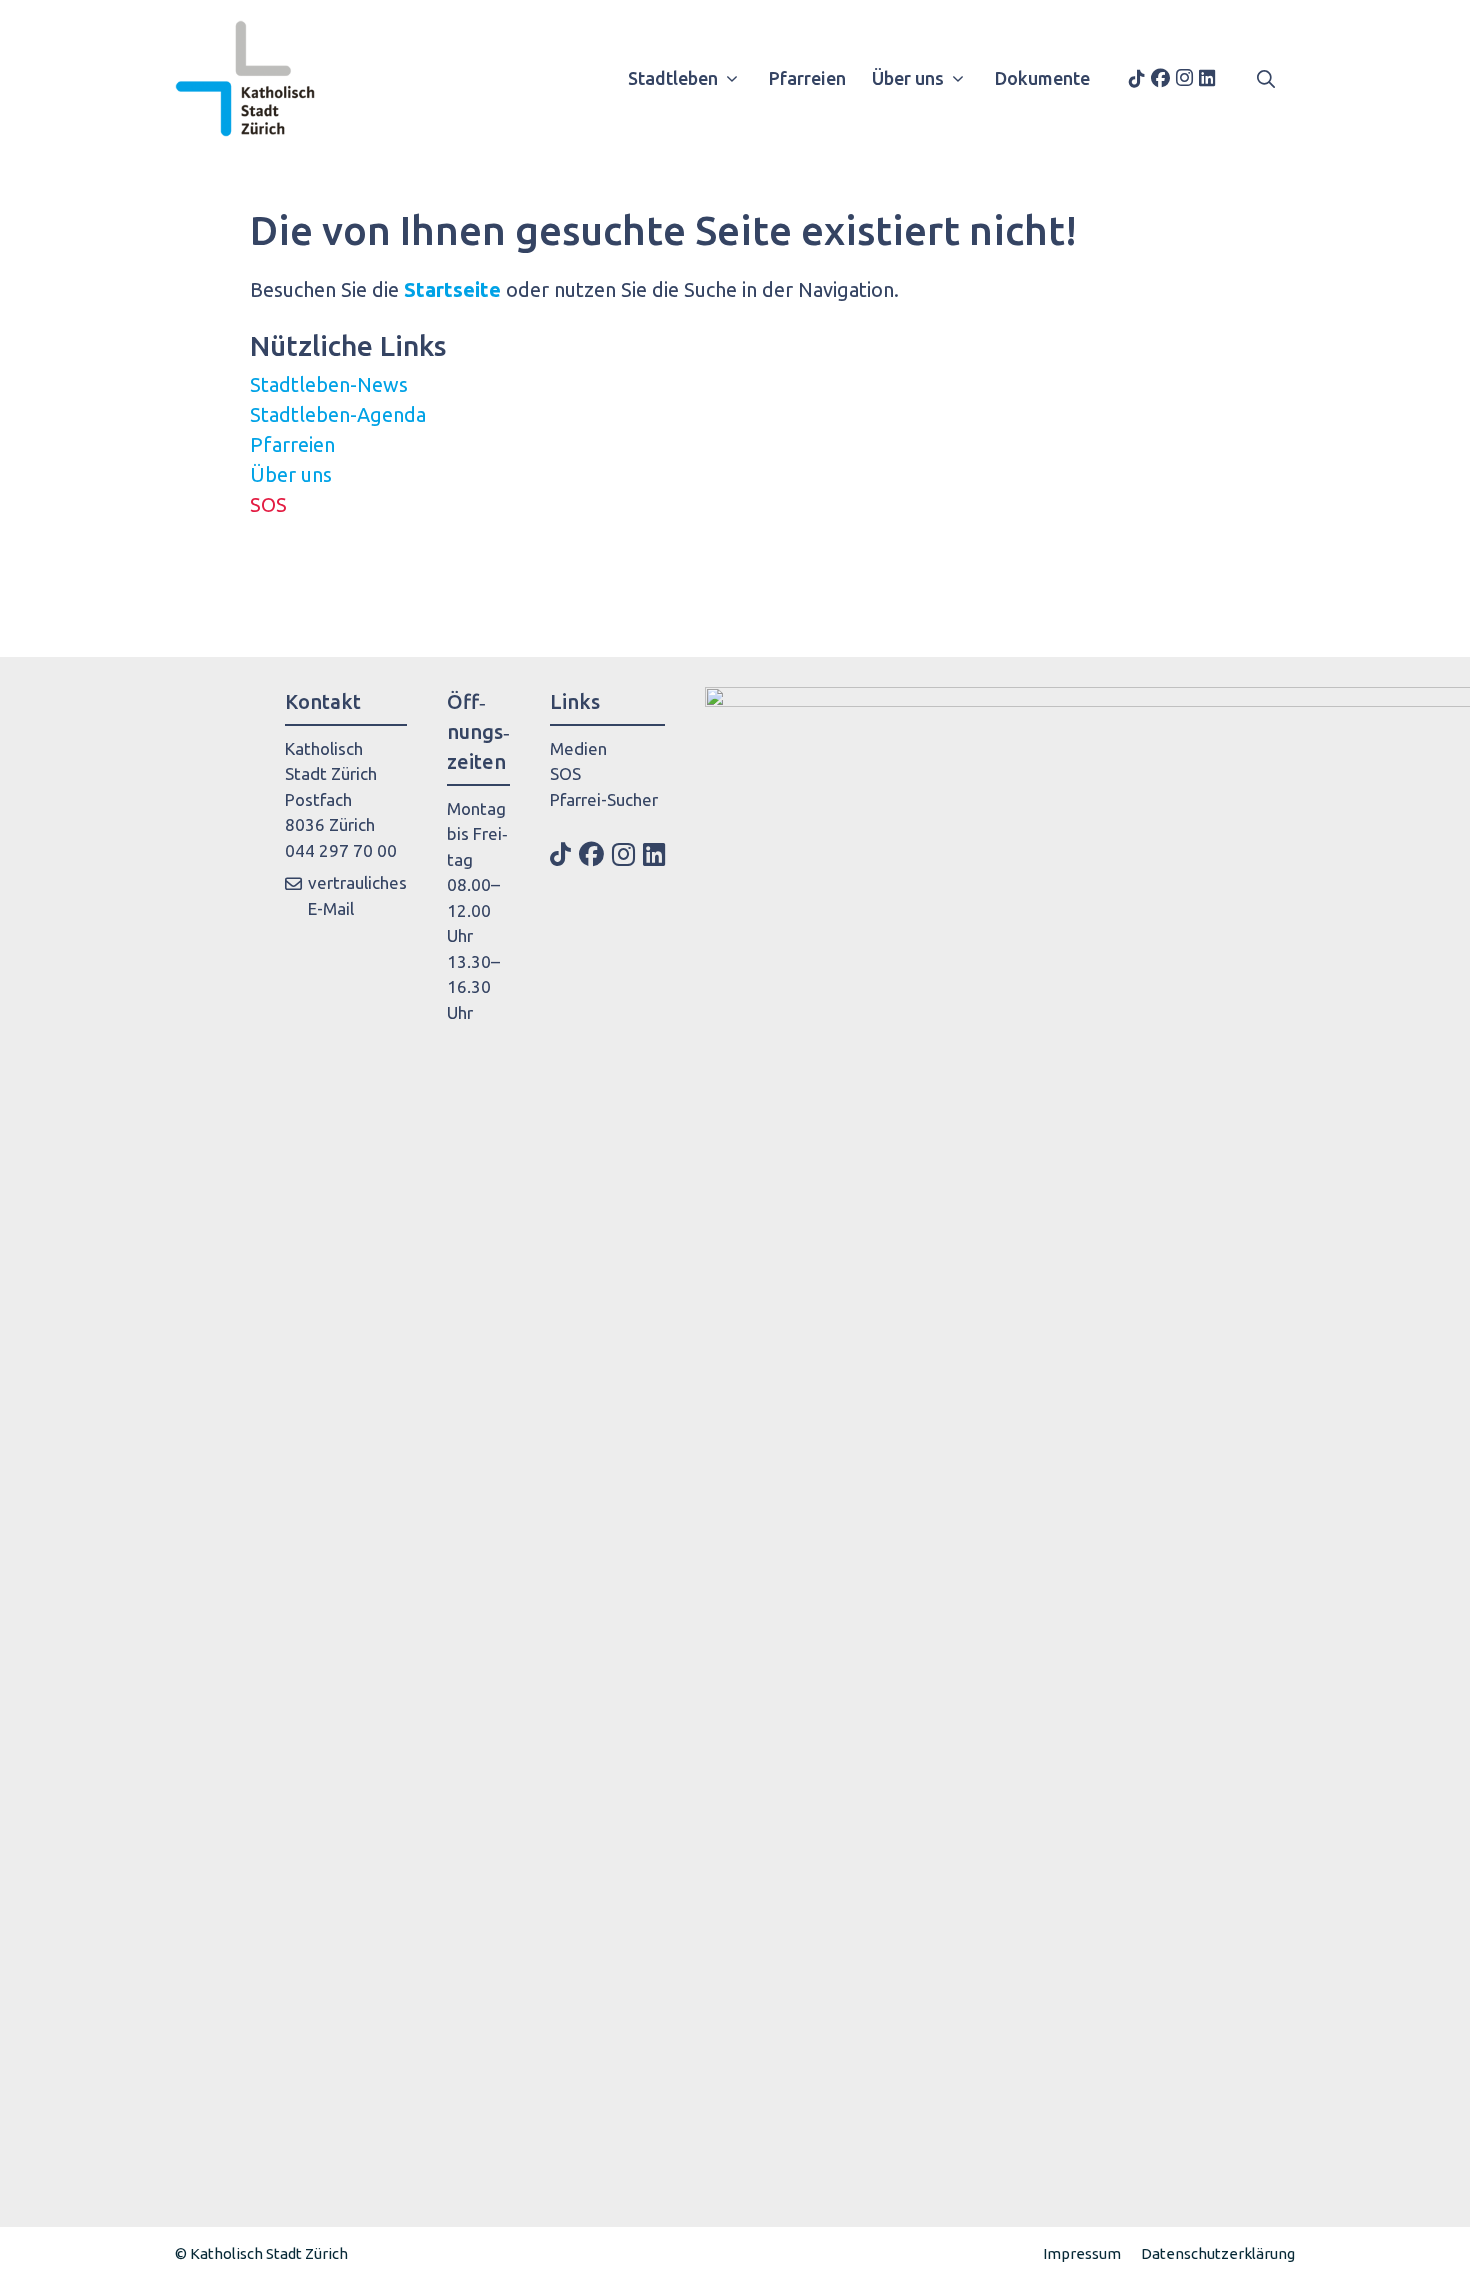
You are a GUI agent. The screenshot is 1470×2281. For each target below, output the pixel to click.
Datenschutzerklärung (1218, 2253)
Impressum (1082, 2253)
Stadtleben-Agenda (338, 414)
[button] (1266, 78)
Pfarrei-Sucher (604, 799)
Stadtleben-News (329, 384)
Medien (578, 748)
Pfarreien (807, 78)
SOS (268, 504)
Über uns (908, 78)
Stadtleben (673, 78)
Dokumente (1042, 78)
